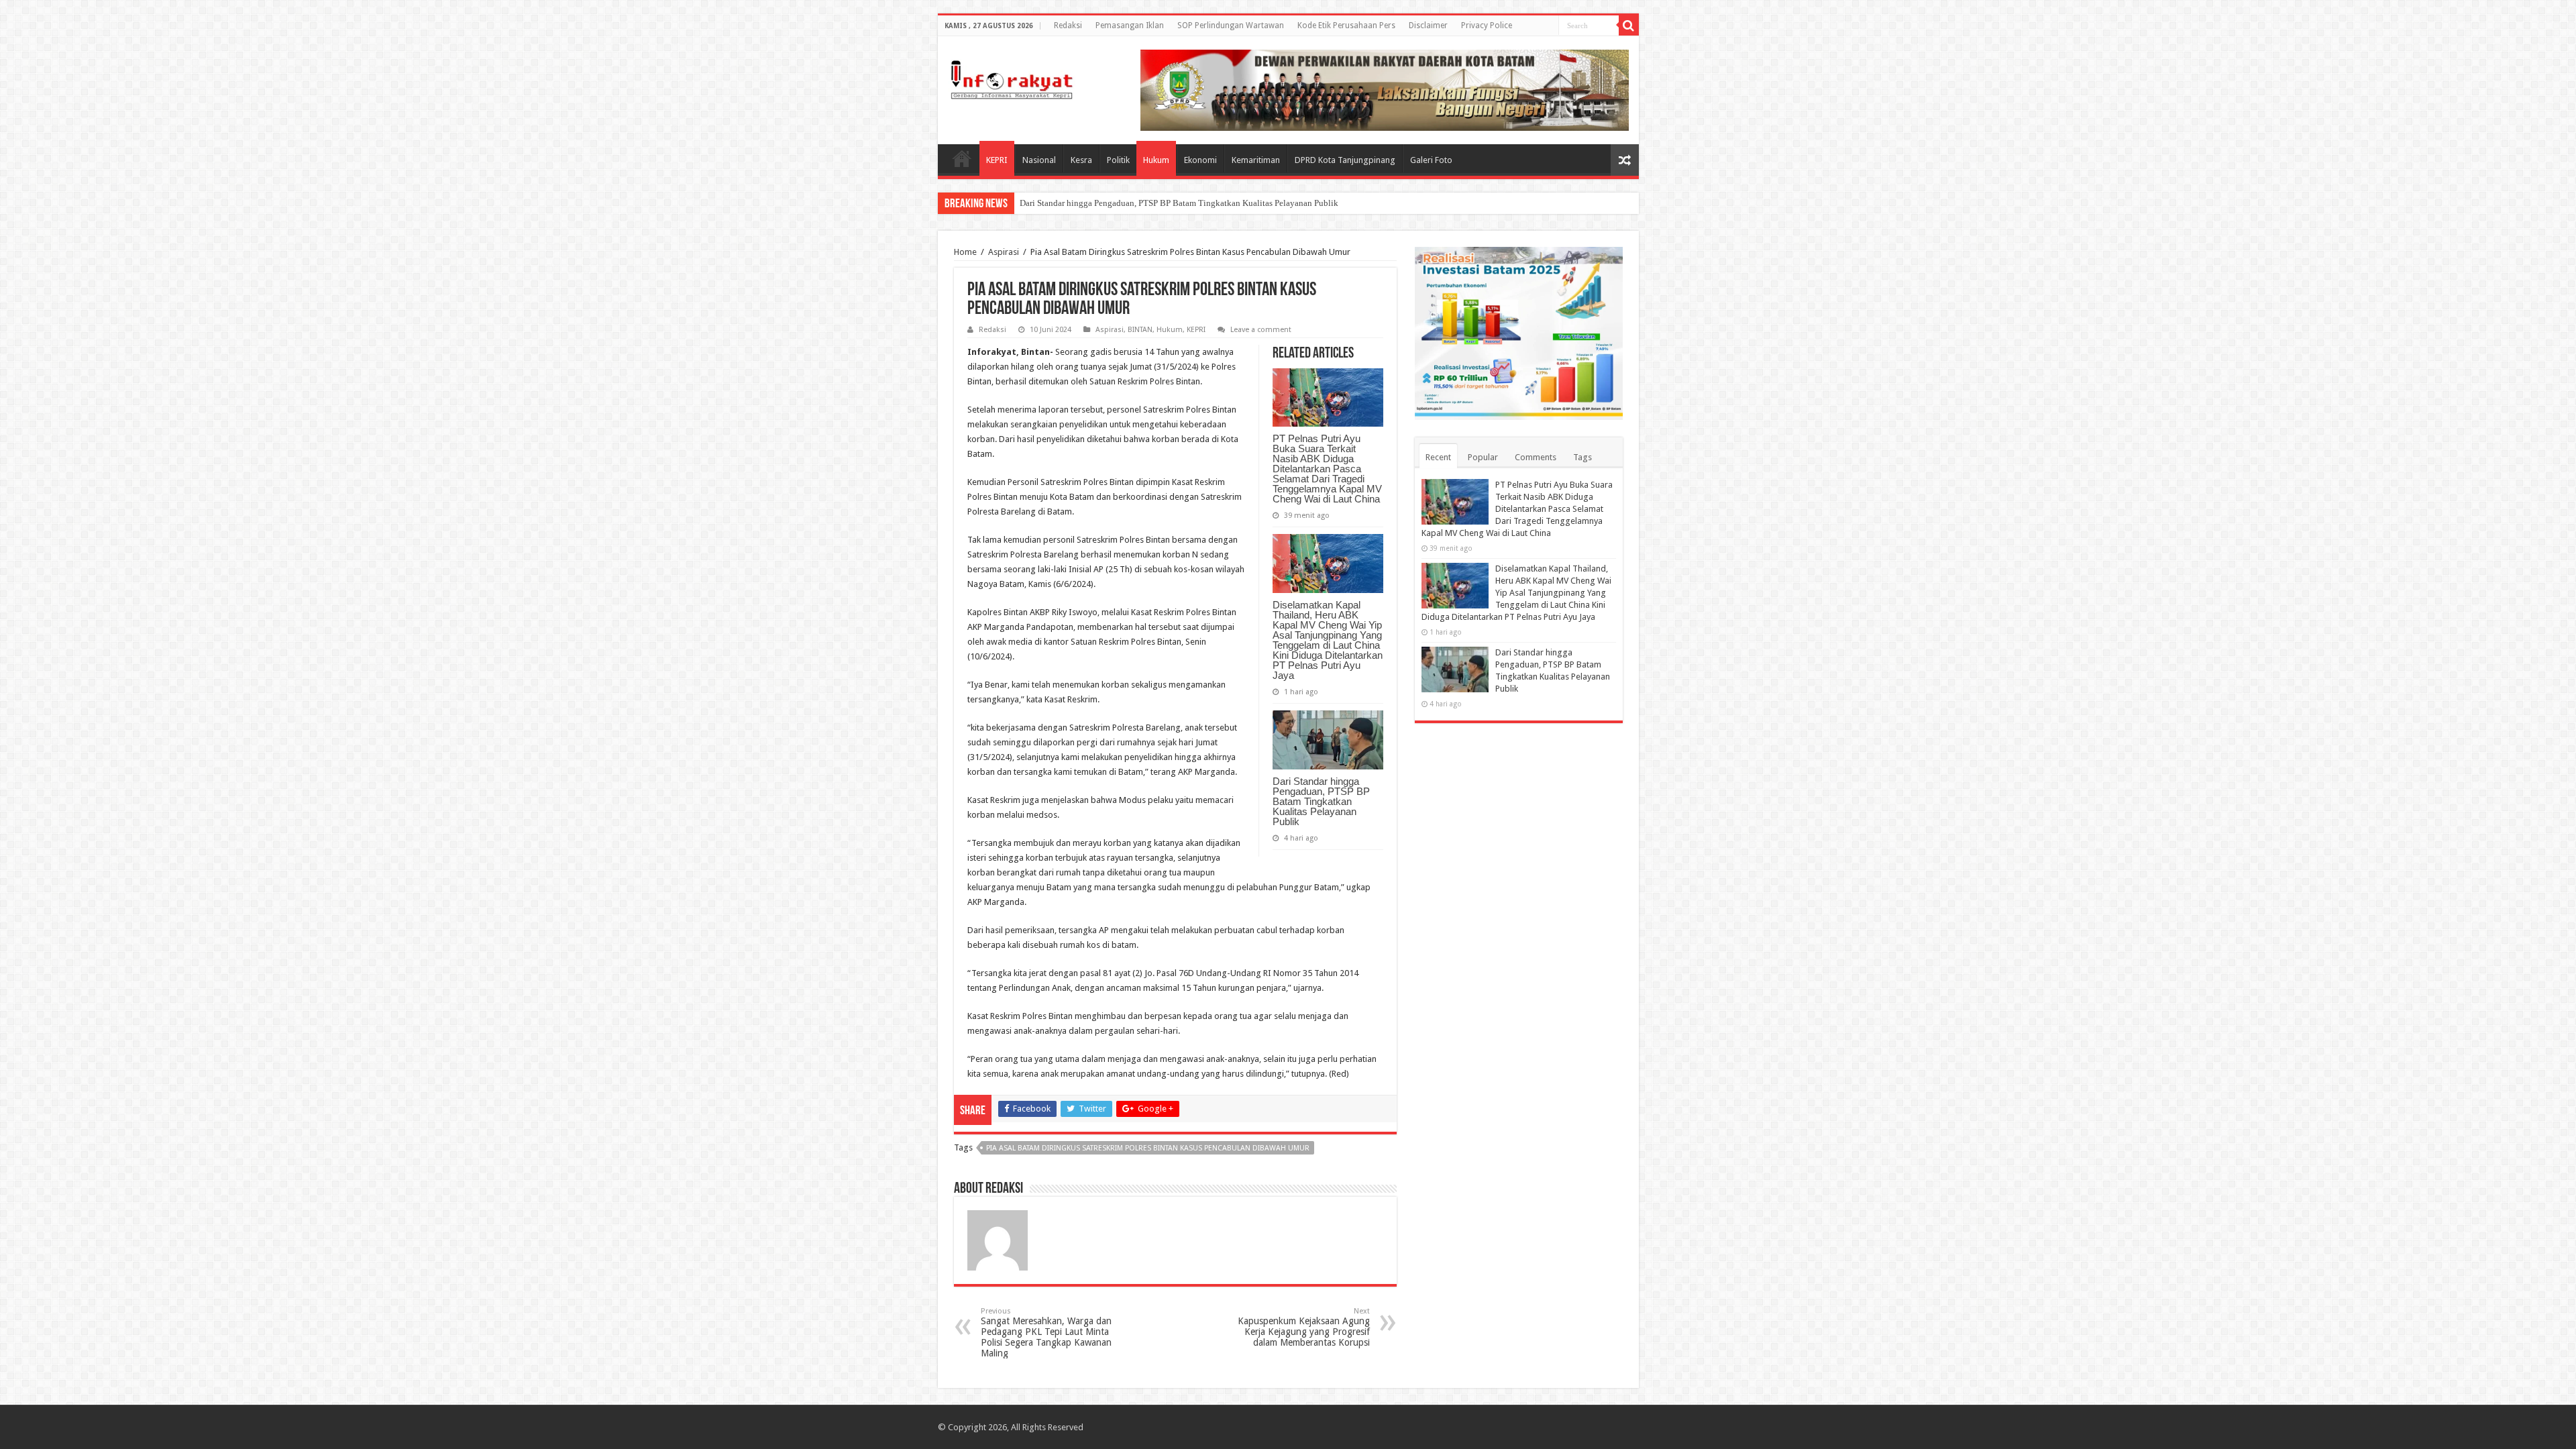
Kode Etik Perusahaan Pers (1346, 25)
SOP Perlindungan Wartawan (1231, 25)
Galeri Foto (1431, 160)
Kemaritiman (1256, 160)
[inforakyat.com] (1012, 77)
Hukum (1156, 160)
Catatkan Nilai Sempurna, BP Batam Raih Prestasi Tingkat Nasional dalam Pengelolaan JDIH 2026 (1198, 203)
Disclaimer (1428, 25)
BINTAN (1140, 330)
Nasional (1039, 160)
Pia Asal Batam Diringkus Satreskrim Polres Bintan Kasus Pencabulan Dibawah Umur (1148, 1148)
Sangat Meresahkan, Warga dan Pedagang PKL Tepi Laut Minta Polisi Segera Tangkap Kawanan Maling (1046, 1333)
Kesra (1081, 160)
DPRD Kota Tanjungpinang (1345, 160)
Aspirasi (1004, 252)
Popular (1483, 457)
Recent (1438, 457)
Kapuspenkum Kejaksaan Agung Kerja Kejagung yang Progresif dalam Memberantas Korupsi (1304, 1327)
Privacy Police (1487, 25)
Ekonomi (1200, 160)
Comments (1536, 457)
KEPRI (997, 160)
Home (962, 158)
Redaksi (1068, 25)
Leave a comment (1261, 330)
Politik (1118, 160)
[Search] (1629, 25)
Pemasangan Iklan (1130, 25)
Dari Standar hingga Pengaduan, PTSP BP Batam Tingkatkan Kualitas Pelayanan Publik (1321, 801)
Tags (1582, 457)
